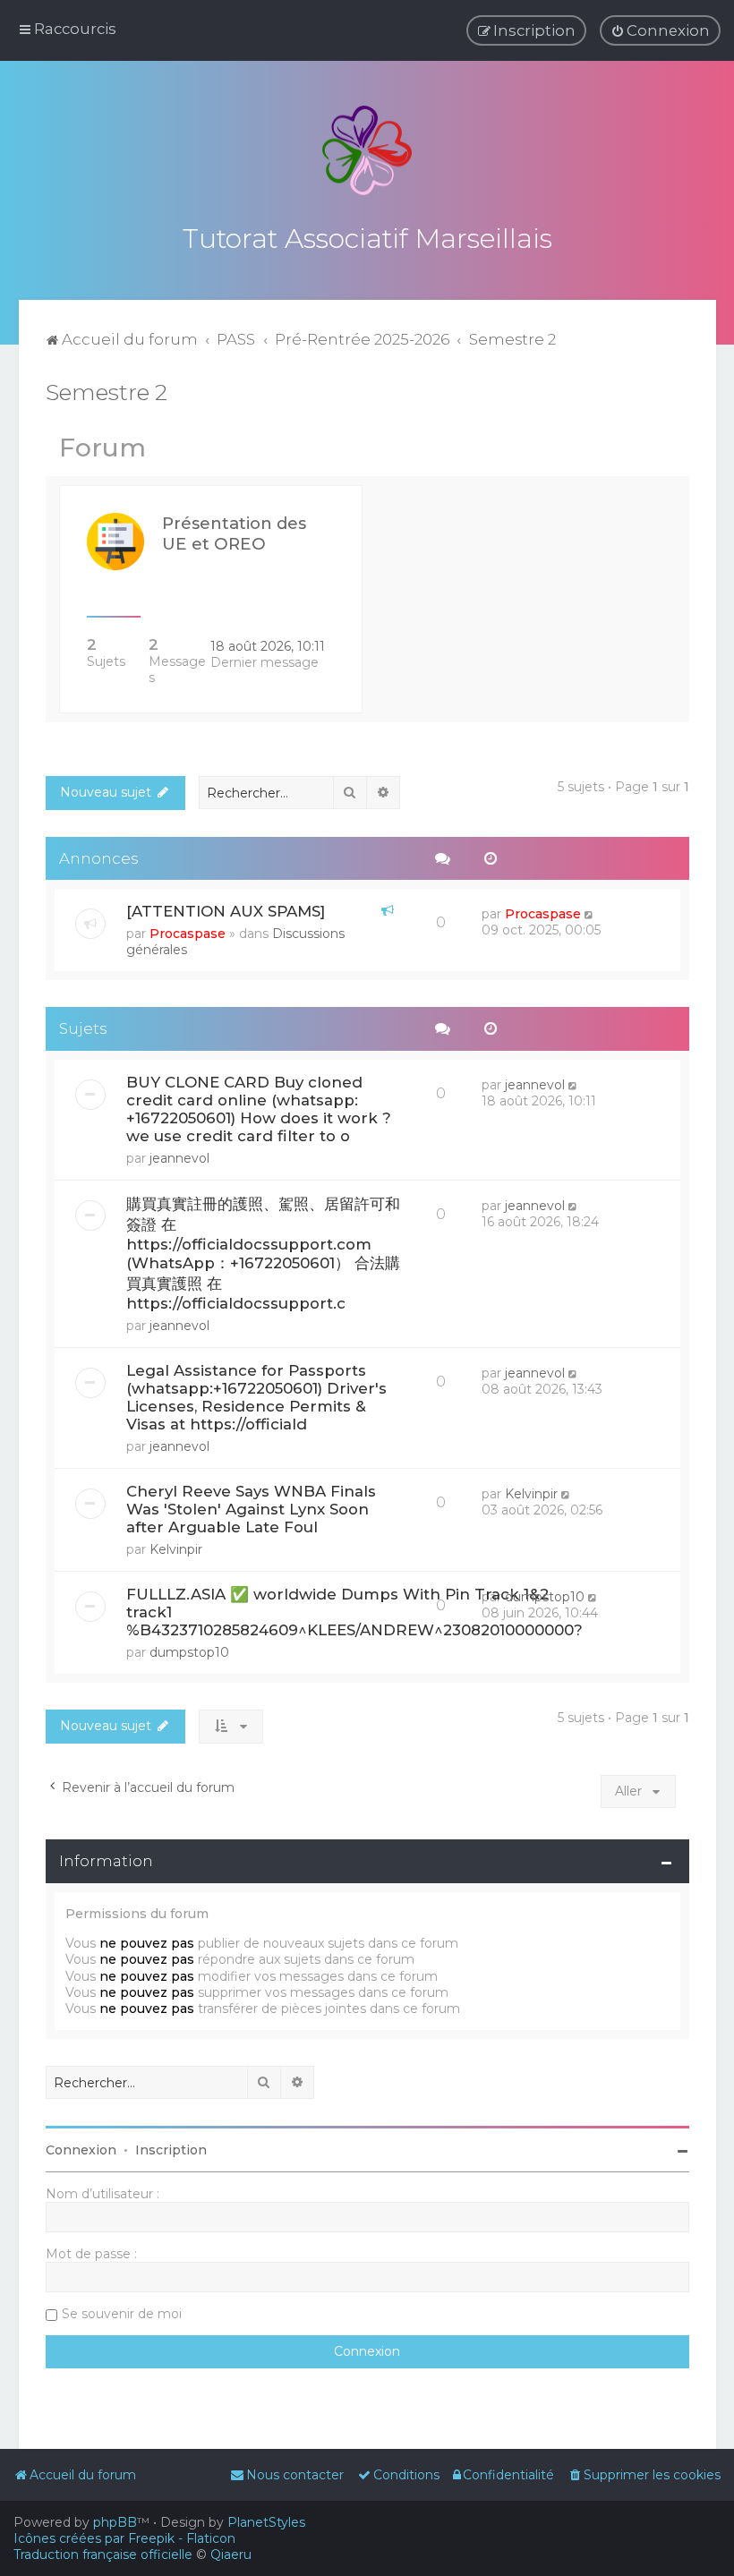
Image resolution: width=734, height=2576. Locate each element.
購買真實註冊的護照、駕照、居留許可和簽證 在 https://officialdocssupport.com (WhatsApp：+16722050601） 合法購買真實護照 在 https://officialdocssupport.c (263, 1254)
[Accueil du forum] (367, 150)
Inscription (171, 2150)
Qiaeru (231, 2555)
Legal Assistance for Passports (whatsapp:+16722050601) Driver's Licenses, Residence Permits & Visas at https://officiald (256, 1397)
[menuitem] (660, 30)
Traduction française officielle (103, 2555)
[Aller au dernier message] (590, 914)
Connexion (81, 2150)
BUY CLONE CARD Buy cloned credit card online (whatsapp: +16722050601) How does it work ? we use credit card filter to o (259, 1109)
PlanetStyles (266, 2522)
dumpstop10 (189, 1652)
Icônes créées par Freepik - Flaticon (124, 2538)
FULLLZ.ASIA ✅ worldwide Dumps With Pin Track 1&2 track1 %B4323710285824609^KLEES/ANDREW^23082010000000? (354, 1612)
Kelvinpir (176, 1549)
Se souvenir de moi (122, 2314)
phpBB (115, 2522)
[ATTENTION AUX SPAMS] (226, 911)
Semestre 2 (107, 392)
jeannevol (179, 1158)
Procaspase (188, 934)
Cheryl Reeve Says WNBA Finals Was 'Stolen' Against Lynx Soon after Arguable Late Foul (251, 1509)
